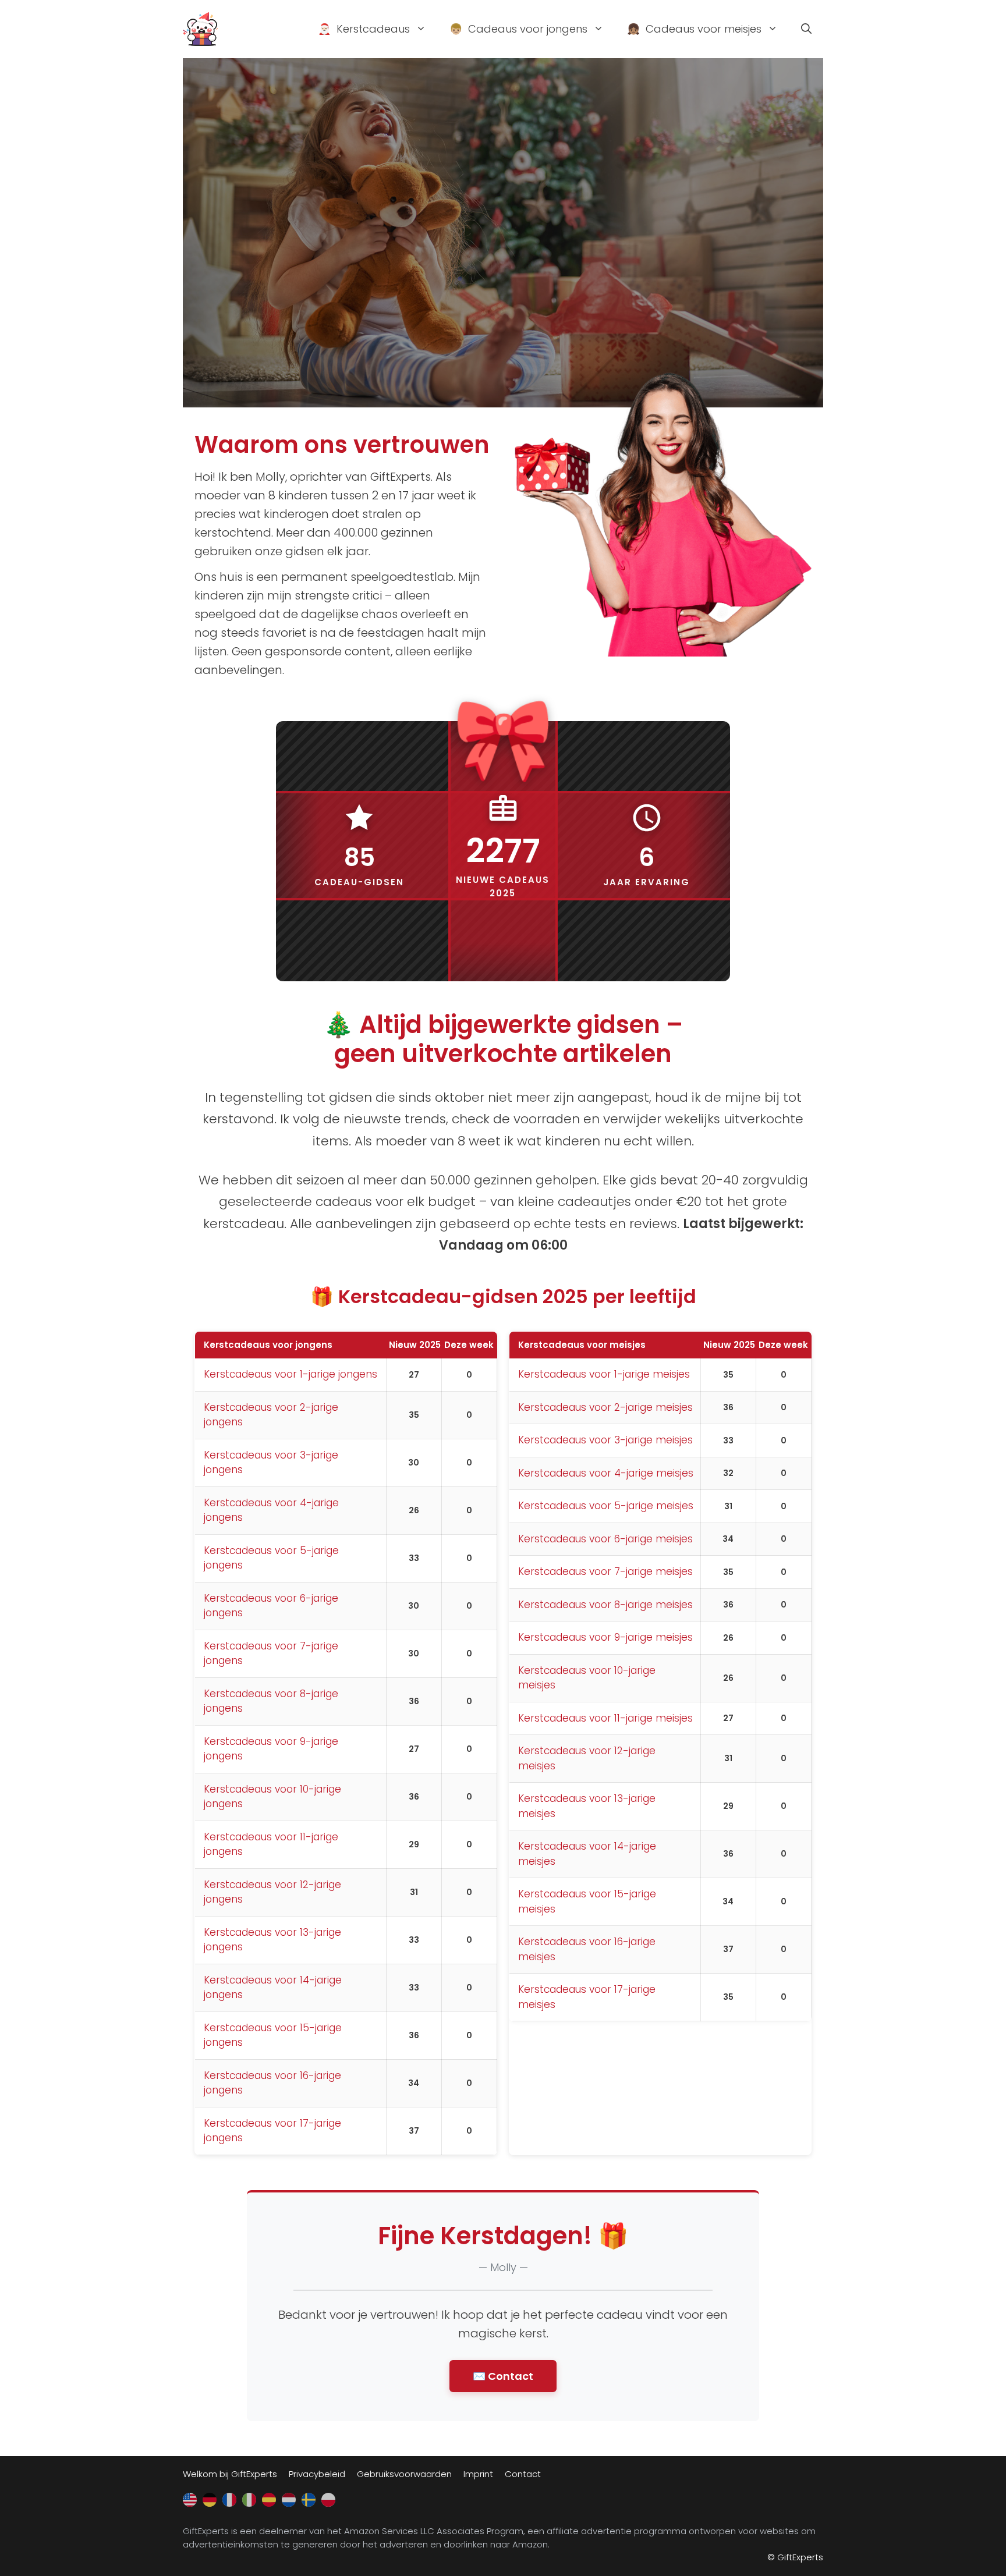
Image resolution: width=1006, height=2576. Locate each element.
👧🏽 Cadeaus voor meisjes (694, 29)
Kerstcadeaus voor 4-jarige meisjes (606, 1473)
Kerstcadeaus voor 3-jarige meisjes (605, 1440)
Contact (523, 2474)
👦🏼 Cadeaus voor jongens (518, 29)
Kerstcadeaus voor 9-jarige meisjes (605, 1637)
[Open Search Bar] (806, 29)
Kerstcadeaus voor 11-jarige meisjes (605, 1718)
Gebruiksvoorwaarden (404, 2474)
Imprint (478, 2474)
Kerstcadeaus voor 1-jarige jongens (291, 1374)
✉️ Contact (503, 2376)
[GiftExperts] (200, 28)
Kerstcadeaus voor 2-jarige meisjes (605, 1407)
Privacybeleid (317, 2474)
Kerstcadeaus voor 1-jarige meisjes (604, 1374)
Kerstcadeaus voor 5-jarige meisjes (606, 1506)
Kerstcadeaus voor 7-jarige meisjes (605, 1571)
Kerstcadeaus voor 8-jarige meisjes (605, 1605)
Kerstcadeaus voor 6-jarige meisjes (605, 1539)
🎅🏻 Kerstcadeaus (364, 29)
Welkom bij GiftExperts (230, 2474)
